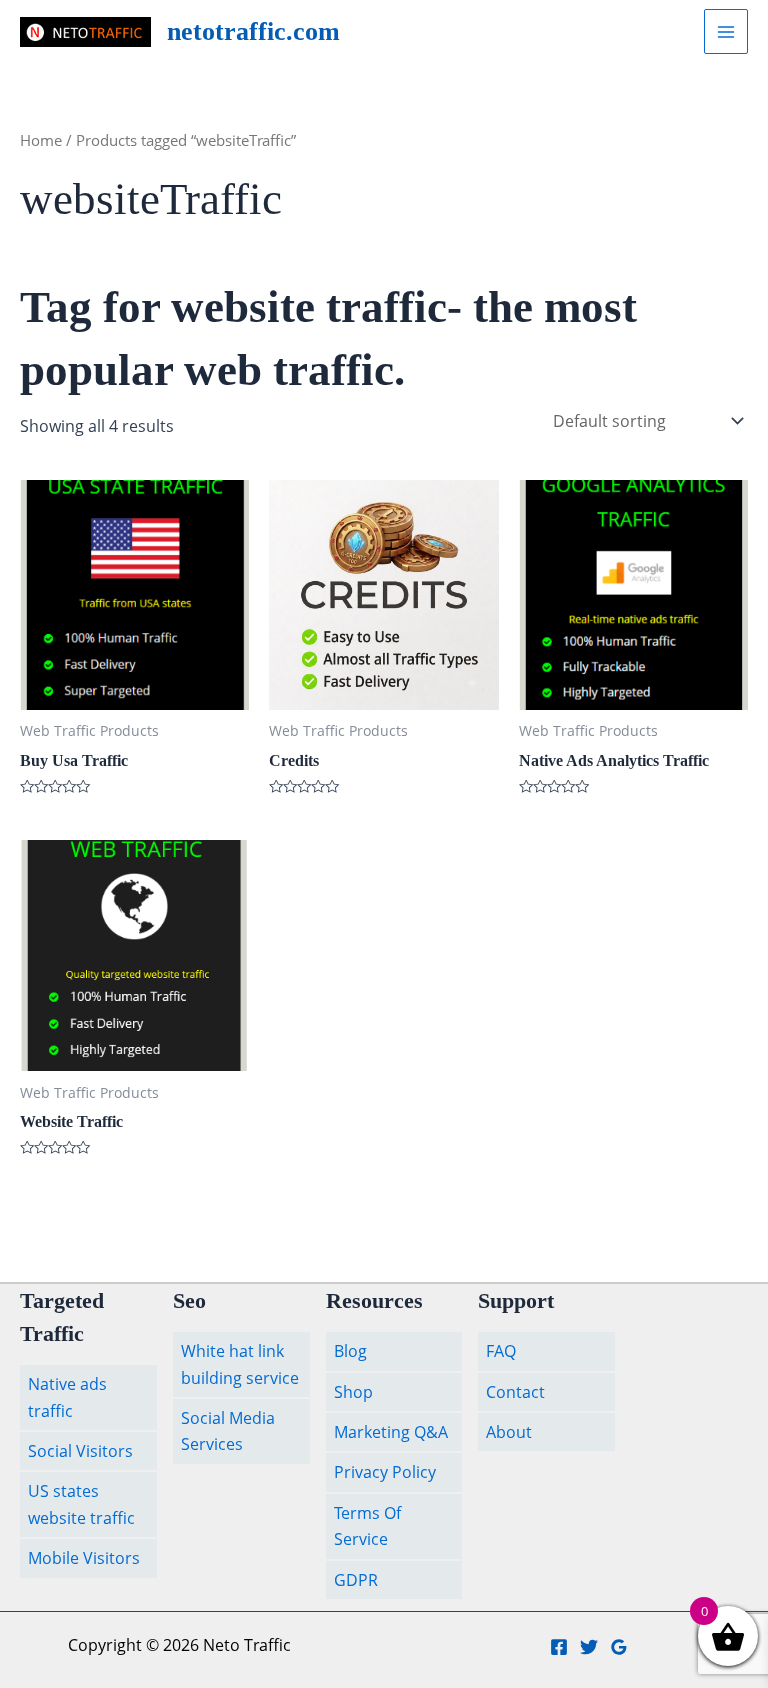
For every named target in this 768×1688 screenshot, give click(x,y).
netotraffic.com (253, 31)
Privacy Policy (385, 1472)
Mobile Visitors (84, 1558)
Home (41, 140)
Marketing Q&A (391, 1432)
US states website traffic (81, 1504)
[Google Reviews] (619, 1647)
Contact (515, 1392)
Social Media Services (228, 1431)
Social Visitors (80, 1451)
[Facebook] (559, 1647)
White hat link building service (240, 1364)
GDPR (356, 1580)
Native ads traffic (67, 1397)
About (509, 1432)
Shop (353, 1392)
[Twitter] (589, 1647)
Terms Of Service (367, 1526)
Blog (350, 1351)
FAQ (501, 1351)
